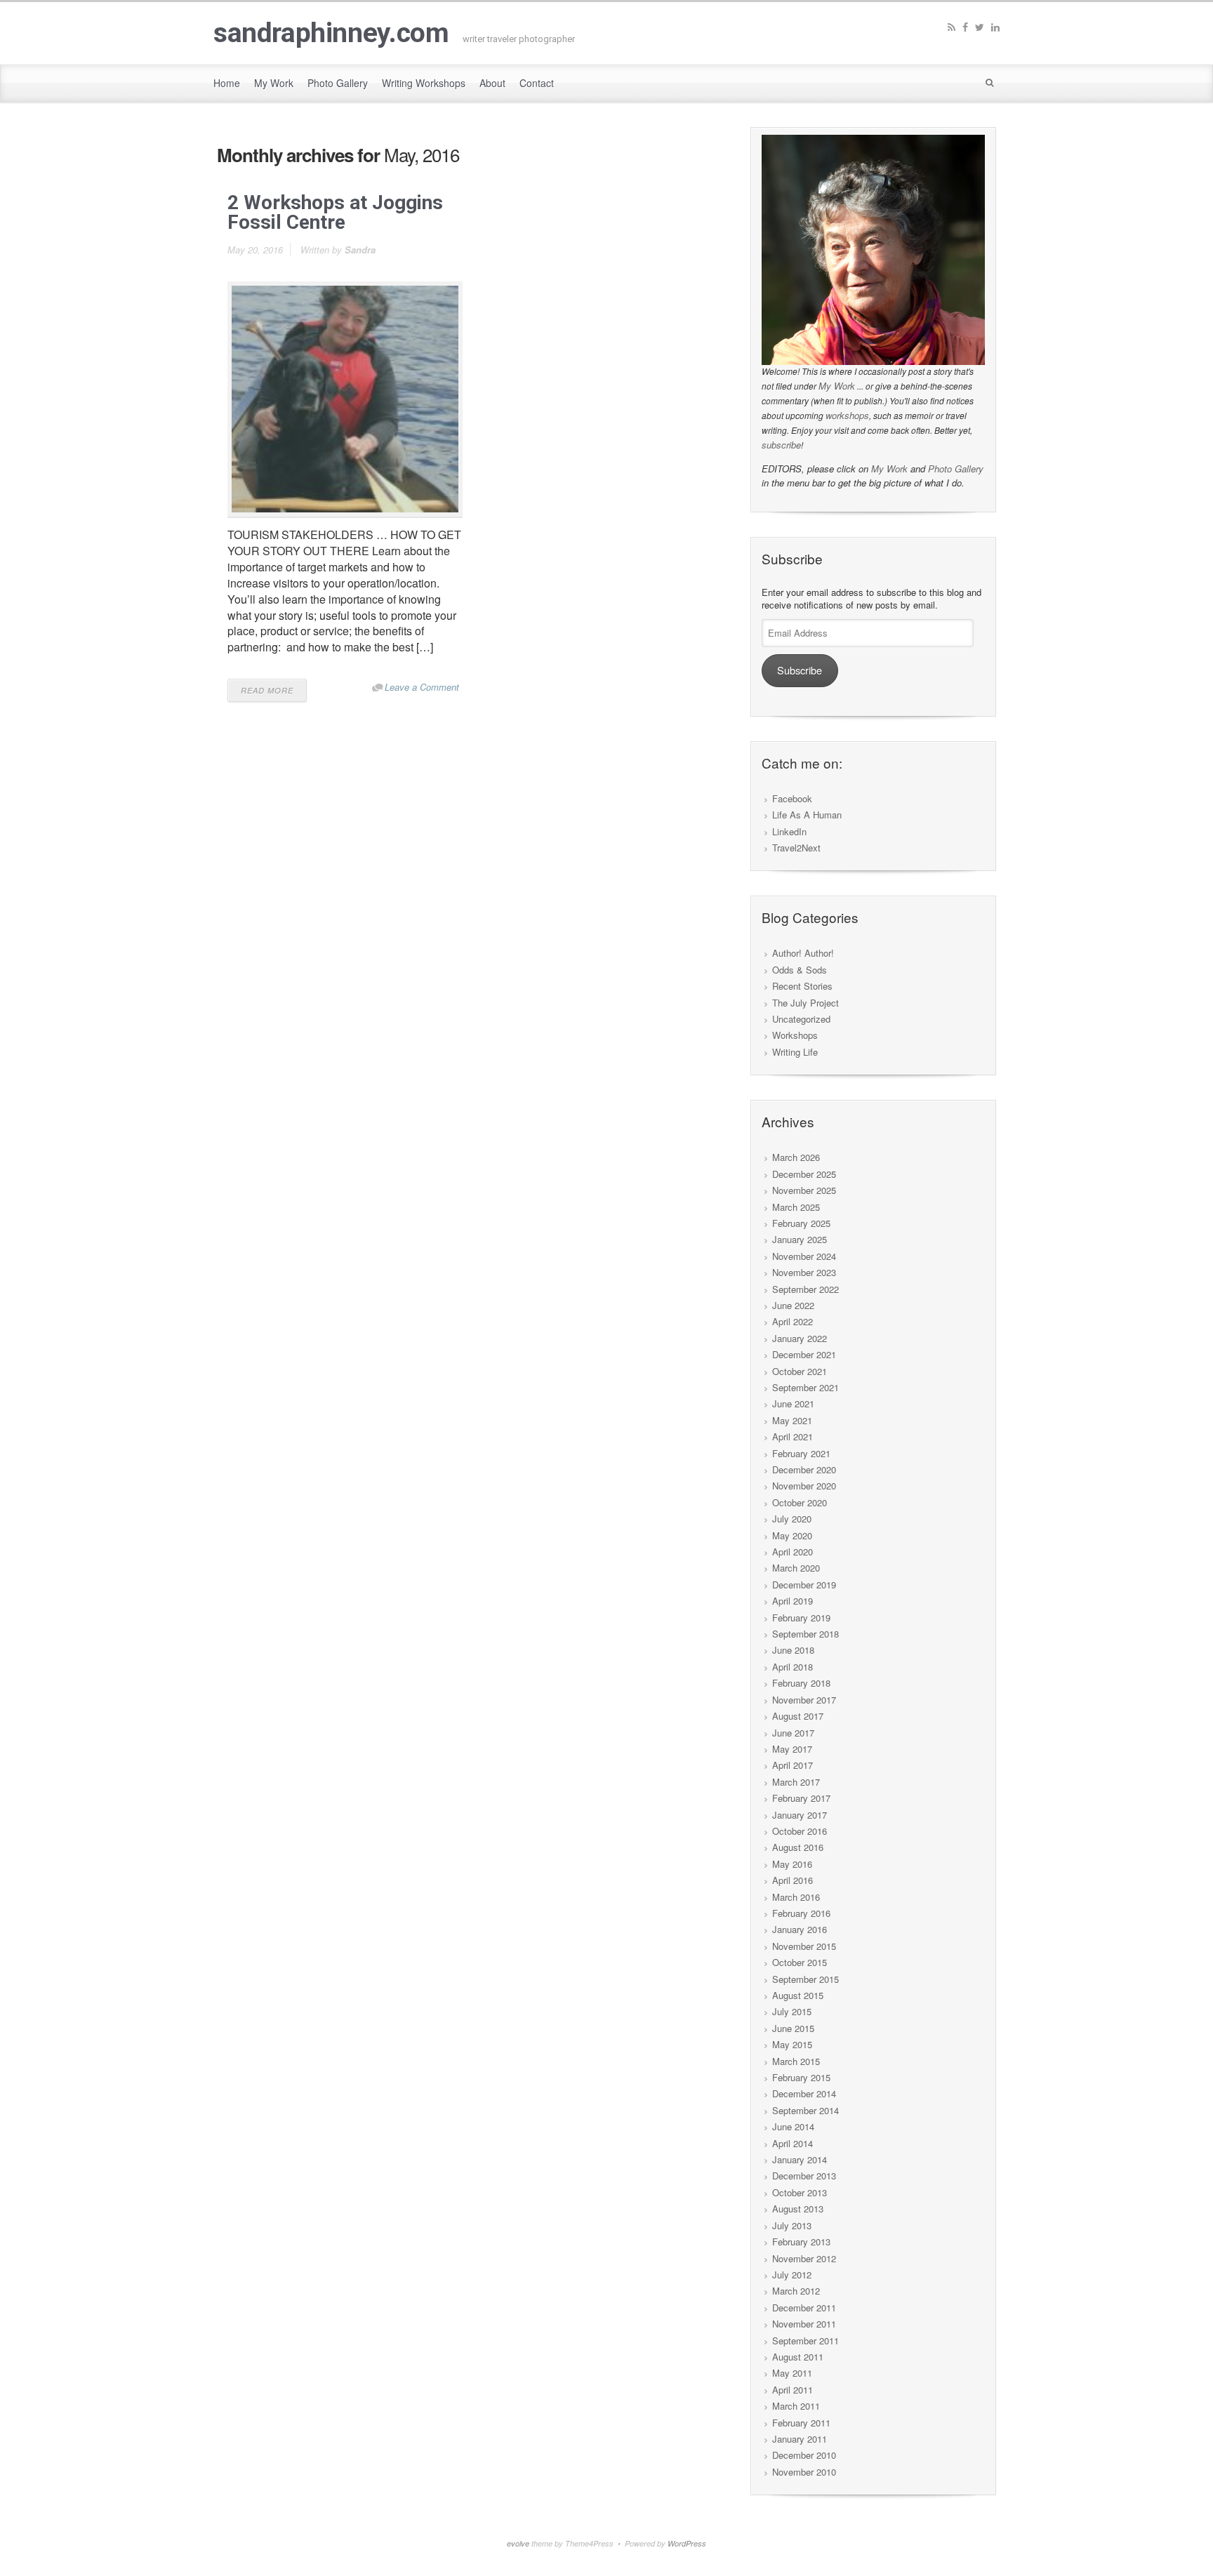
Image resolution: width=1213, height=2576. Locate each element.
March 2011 (796, 2406)
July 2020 (792, 1519)
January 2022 (800, 1338)
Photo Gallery (956, 469)
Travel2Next (796, 848)
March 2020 (796, 1568)
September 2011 (806, 2341)
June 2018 (793, 1650)
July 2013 (792, 2225)
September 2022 (806, 1289)
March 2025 (796, 1207)
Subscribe (800, 670)
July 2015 (792, 2011)
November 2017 (804, 1700)
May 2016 (792, 1864)
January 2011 (800, 2439)
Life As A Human (807, 815)
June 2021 (793, 1403)
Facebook (792, 798)
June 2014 (793, 2126)
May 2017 (792, 1749)
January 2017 (800, 1815)
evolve (518, 2543)
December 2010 (804, 2455)
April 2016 (793, 1880)
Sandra (360, 250)
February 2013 (801, 2242)
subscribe (781, 445)
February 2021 (801, 1453)
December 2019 (804, 1585)
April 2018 (793, 1667)
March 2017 (796, 1782)
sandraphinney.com (331, 33)
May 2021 (792, 1420)
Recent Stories (802, 986)
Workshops (795, 1035)
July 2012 (792, 2275)
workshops (847, 415)
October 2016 (800, 1831)
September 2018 (806, 1634)
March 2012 (796, 2291)
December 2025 (804, 1174)
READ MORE (267, 690)
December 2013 (804, 2176)
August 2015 (798, 1995)
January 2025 (800, 1239)
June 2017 (793, 1733)
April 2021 (793, 1436)
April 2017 (793, 1765)
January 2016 (800, 1929)
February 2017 (801, 1798)
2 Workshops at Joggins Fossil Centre (335, 212)
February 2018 (801, 1683)
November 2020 (804, 1486)
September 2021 (806, 1387)
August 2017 (798, 1716)
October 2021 (800, 1371)
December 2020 (804, 1469)
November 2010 (804, 2472)
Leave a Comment (422, 687)
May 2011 (792, 2373)
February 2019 (801, 1618)
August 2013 (798, 2209)
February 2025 (801, 1223)
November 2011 (804, 2324)
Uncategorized (801, 1019)
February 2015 (801, 2077)
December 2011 (804, 2308)
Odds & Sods (800, 970)
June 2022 (793, 1305)
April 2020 (793, 1552)
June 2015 (793, 2028)
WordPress (687, 2543)
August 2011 (798, 2357)
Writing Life (795, 1052)
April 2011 (793, 2390)
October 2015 (800, 1962)
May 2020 (792, 1535)
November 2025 (804, 1190)
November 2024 (804, 1256)
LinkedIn (789, 831)
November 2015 (804, 1946)
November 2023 (804, 1272)
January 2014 (800, 2159)
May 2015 (792, 2044)
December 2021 (804, 1354)
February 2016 (801, 1913)
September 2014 (806, 2110)
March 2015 (796, 2061)
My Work (837, 386)
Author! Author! (803, 953)
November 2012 (804, 2258)
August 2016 (798, 1847)
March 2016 (796, 1897)
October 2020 (800, 1502)
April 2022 (793, 1321)
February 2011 (801, 2423)
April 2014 (793, 2143)
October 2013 (800, 2192)
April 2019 (793, 1601)
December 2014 (804, 2093)
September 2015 (806, 1979)
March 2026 (796, 1157)
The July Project (806, 1003)
